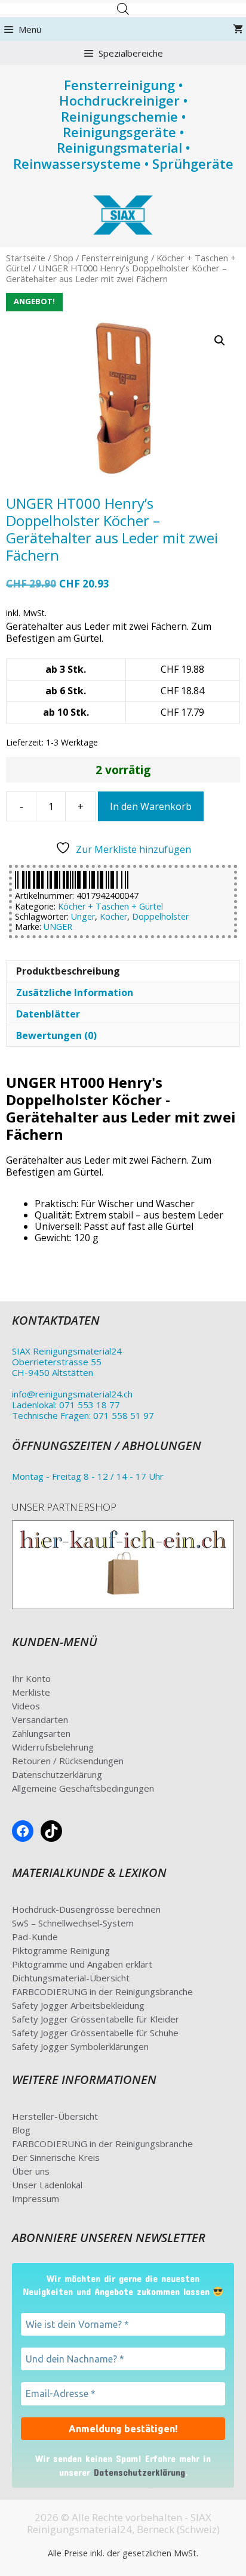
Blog (21, 2130)
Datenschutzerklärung (57, 1774)
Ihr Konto (31, 1678)
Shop (63, 258)
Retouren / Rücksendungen (68, 1761)
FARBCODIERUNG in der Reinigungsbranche (102, 1991)
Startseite (26, 258)
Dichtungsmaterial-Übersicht (71, 1978)
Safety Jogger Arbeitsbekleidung (78, 2005)
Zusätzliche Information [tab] (75, 992)
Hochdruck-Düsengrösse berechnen (86, 1909)
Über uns (31, 2171)
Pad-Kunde (35, 1937)
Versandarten (40, 1720)
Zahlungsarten (41, 1733)
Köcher (113, 916)
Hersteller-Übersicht (55, 2116)
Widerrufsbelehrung (53, 1747)
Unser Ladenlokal (47, 2185)
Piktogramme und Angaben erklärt (82, 1964)
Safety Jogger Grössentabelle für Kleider (96, 2019)
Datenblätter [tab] (48, 1014)
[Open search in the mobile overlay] (123, 9)
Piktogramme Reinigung (61, 1950)
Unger (83, 916)
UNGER (58, 927)
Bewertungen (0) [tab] (56, 1035)
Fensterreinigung (115, 258)
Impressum (36, 2198)
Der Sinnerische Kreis (56, 2157)
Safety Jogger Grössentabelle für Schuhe (95, 2033)
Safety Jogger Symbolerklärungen (80, 2046)
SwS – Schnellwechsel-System (73, 1923)
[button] (220, 341)
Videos (26, 1706)
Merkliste (31, 1692)
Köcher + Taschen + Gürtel (110, 906)
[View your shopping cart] (238, 29)
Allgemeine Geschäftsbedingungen (83, 1788)
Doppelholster (160, 916)
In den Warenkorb (151, 806)
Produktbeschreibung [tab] (68, 971)
